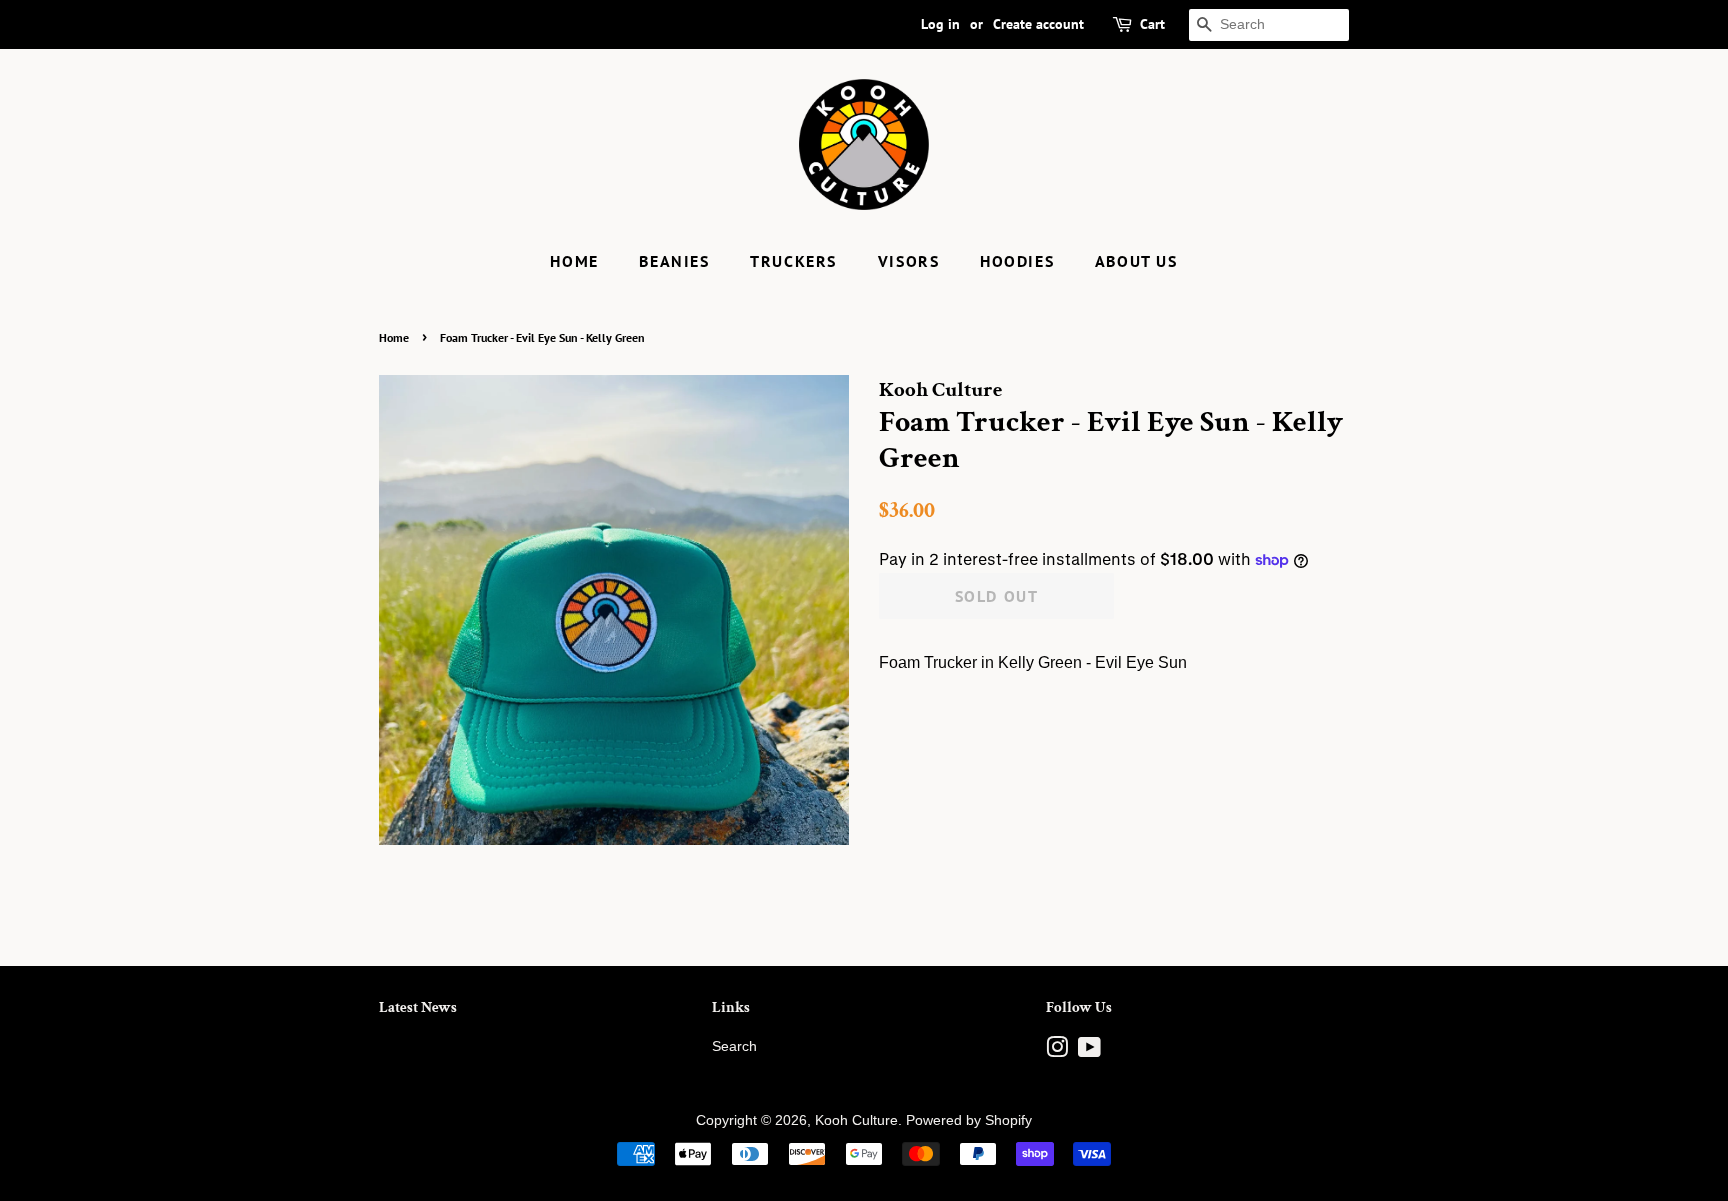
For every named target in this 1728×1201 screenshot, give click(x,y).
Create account (1038, 24)
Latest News (418, 1007)
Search (734, 1046)
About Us (1136, 261)
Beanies (674, 261)
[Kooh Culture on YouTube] (1089, 1051)
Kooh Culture (856, 1120)
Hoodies (1017, 261)
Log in (940, 24)
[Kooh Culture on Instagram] (1057, 1051)
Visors (909, 261)
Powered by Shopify (969, 1120)
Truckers (793, 261)
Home (574, 261)
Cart (1152, 24)
